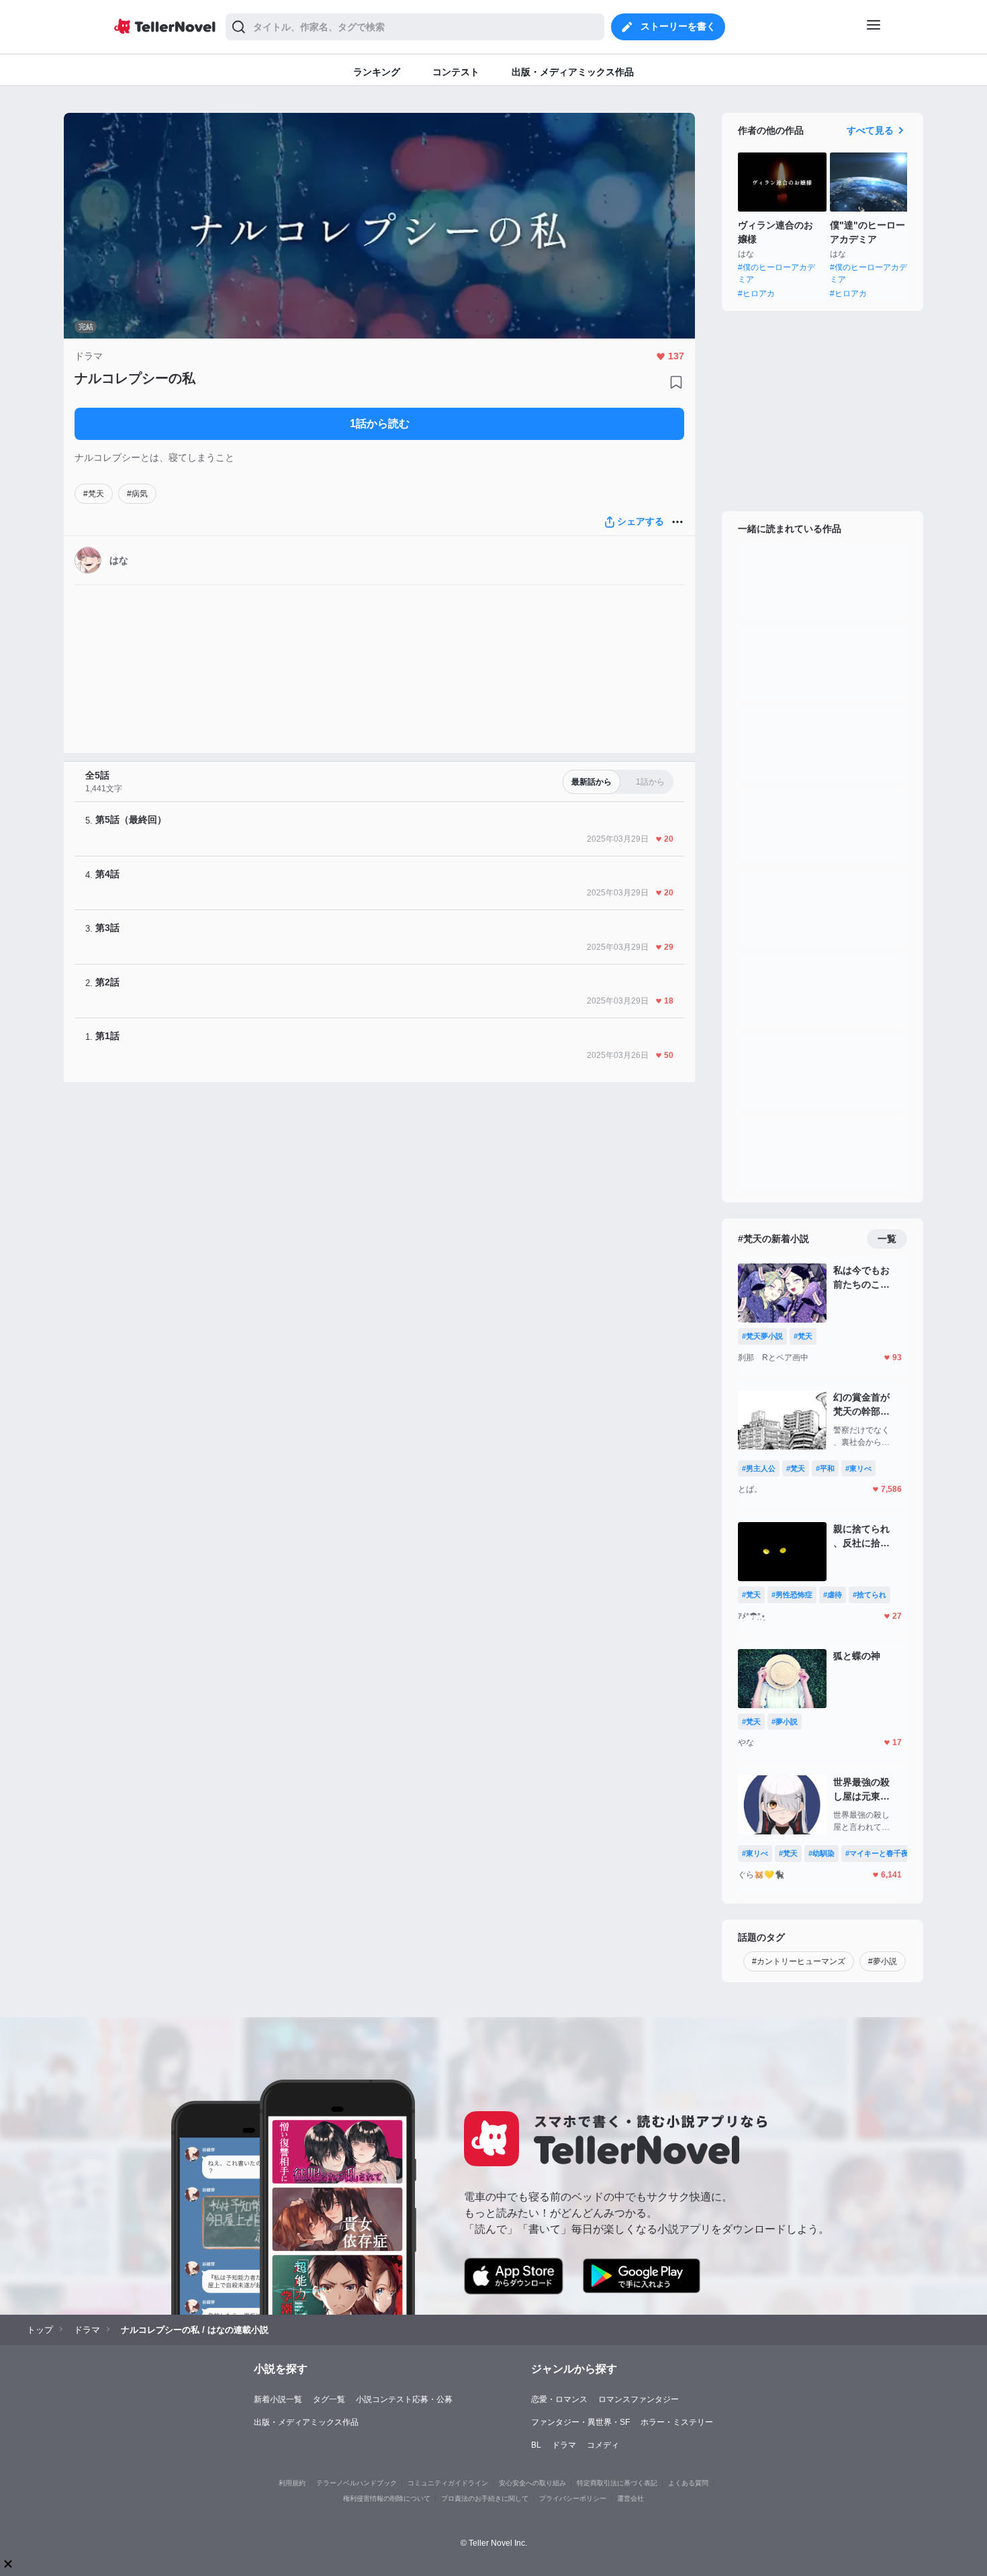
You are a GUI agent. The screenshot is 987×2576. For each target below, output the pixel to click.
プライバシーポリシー (573, 2498)
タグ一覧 (329, 2399)
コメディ (603, 2445)
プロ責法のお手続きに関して (485, 2498)
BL (536, 2445)
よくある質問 (688, 2483)
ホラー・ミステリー (677, 2422)
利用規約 (292, 2483)
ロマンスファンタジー (639, 2399)
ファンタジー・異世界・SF (580, 2422)
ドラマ (564, 2445)
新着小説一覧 (278, 2399)
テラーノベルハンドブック (357, 2483)
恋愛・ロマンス (559, 2399)
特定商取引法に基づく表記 (617, 2483)
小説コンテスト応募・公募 (404, 2399)
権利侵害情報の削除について (387, 2498)
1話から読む (380, 424)
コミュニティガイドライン (448, 2483)
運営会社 (630, 2498)
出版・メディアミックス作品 (306, 2422)
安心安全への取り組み (532, 2483)
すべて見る (870, 130)
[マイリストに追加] (676, 382)
